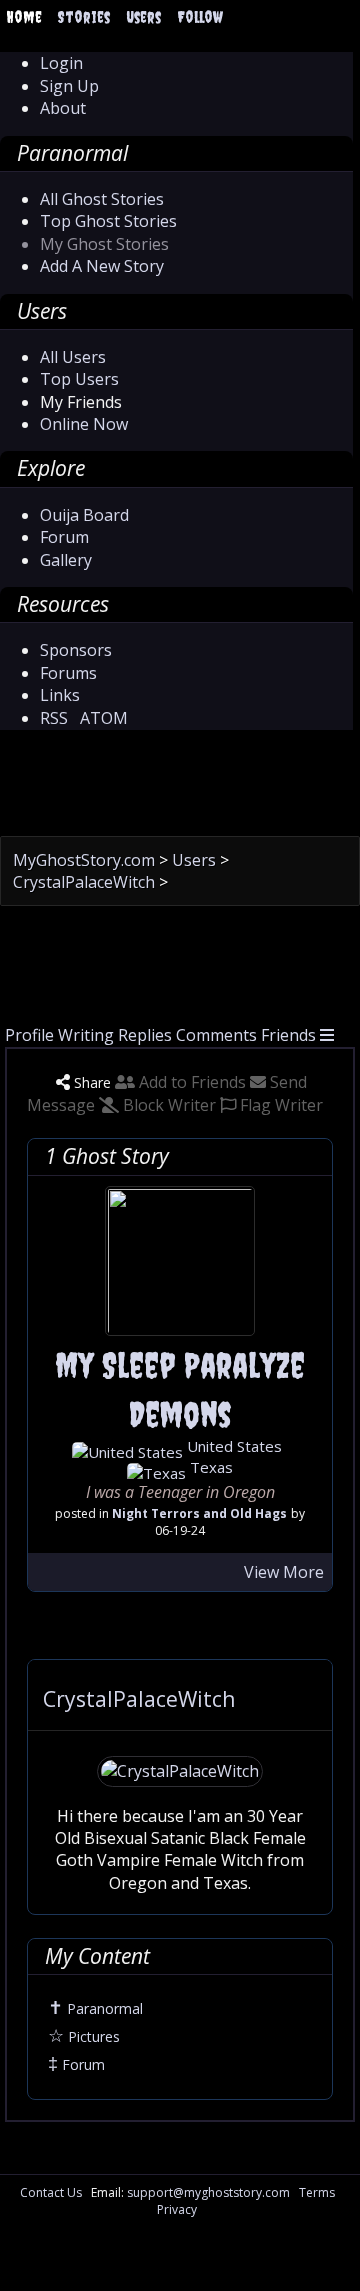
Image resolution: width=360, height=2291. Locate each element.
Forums (68, 673)
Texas (209, 1467)
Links (60, 695)
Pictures (84, 2036)
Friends (288, 1035)
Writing (86, 1035)
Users (143, 17)
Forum (64, 537)
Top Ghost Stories (108, 221)
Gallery (66, 560)
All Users (73, 357)
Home (24, 17)
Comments (216, 1035)
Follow (200, 17)
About (63, 108)
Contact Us (51, 2192)
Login (61, 63)
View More (284, 1572)
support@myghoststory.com (208, 2192)
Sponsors (76, 650)
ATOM (104, 718)
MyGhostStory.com (86, 860)
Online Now (84, 424)
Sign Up (69, 86)
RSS (54, 718)
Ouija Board (84, 515)
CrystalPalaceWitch (86, 882)
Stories (84, 17)
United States (232, 1446)
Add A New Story (102, 266)
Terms (317, 2192)
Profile (29, 1035)
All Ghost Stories (102, 199)
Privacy (177, 2209)
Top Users (79, 379)
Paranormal (95, 2008)
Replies (145, 1035)
